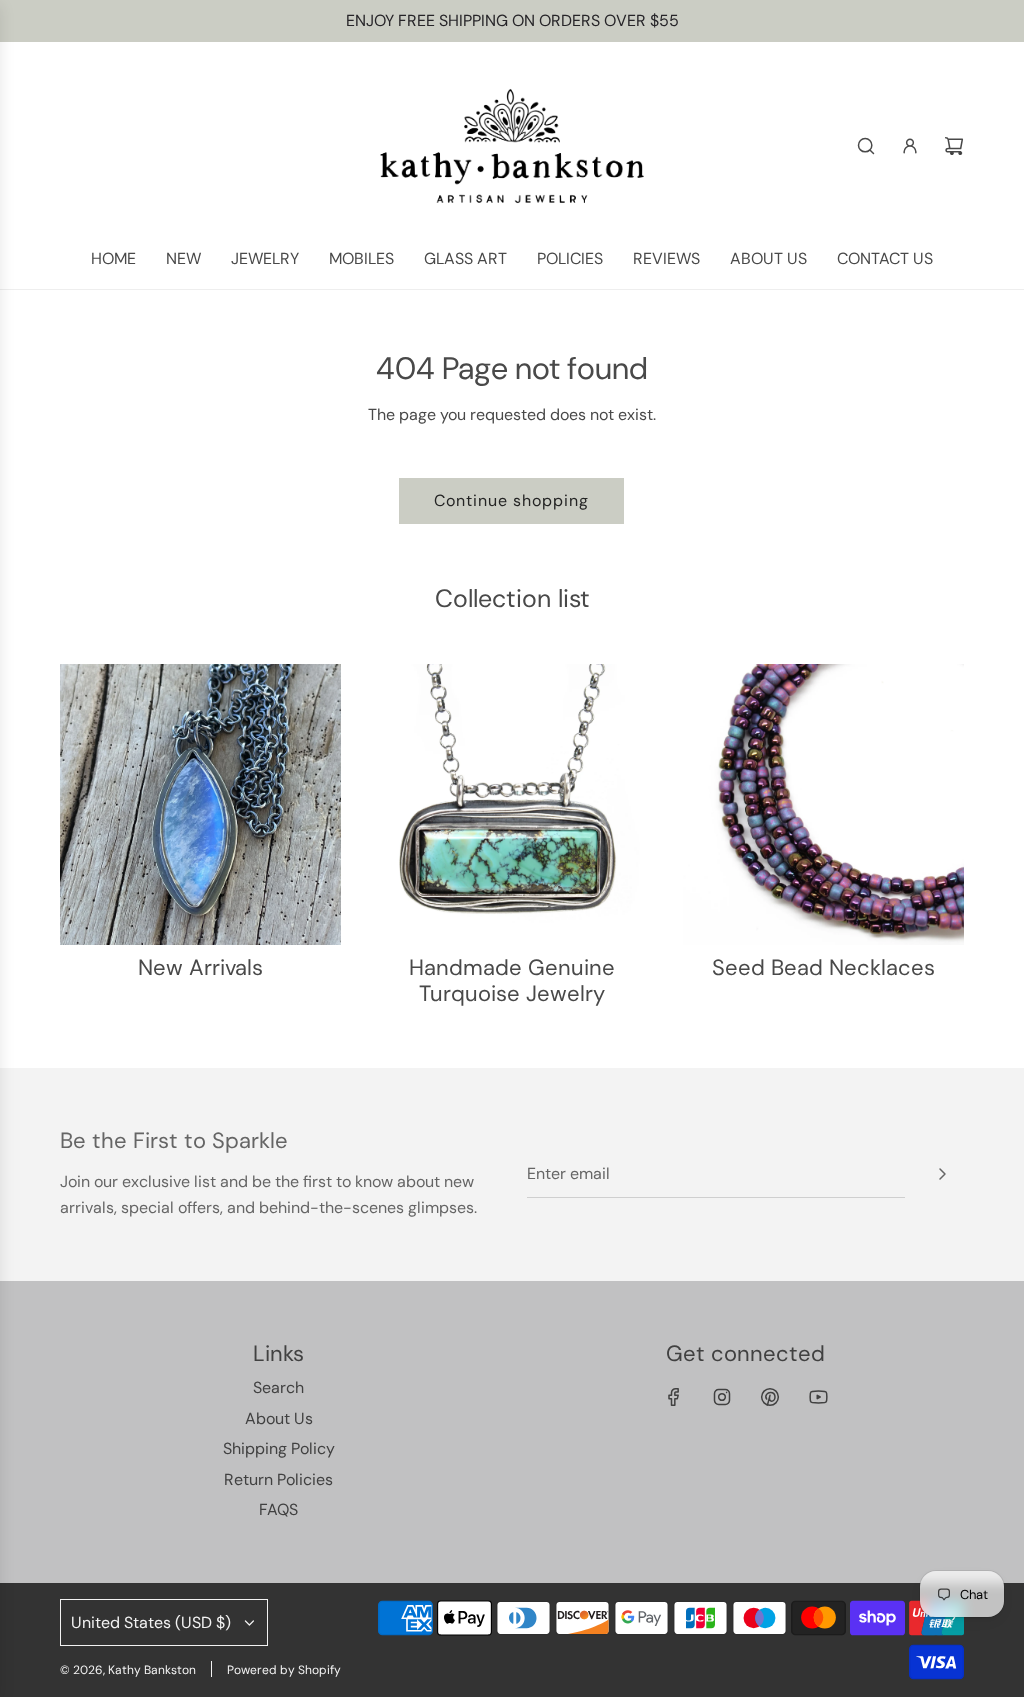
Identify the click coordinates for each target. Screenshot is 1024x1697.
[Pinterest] (770, 1397)
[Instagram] (722, 1397)
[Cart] (954, 146)
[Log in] (910, 146)
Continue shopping (511, 500)
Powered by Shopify (284, 1670)
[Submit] (942, 1174)
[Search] (866, 146)
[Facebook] (674, 1397)
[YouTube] (818, 1397)
